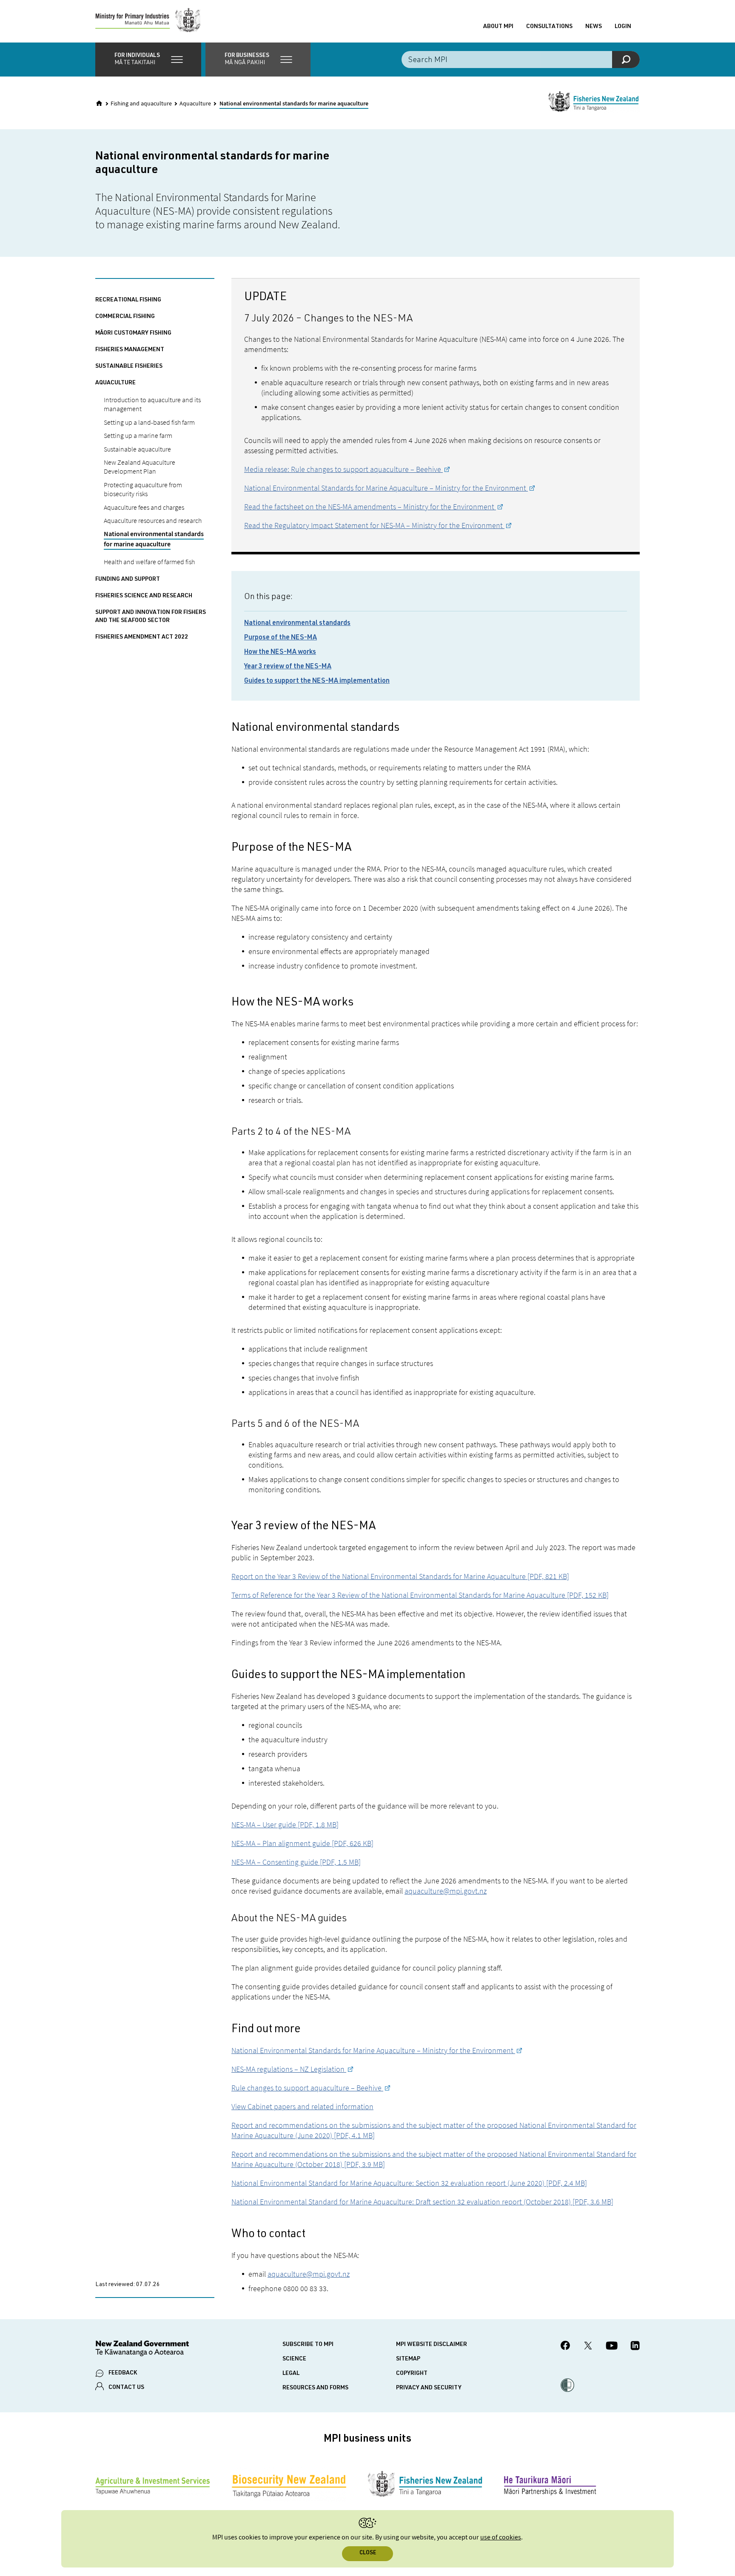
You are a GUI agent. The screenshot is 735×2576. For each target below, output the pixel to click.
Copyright (412, 2374)
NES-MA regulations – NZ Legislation (289, 2069)
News (594, 27)
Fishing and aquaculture (141, 104)
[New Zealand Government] (142, 2350)
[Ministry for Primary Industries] (148, 21)
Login (623, 27)
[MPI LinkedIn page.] (635, 2347)
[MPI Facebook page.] (565, 2347)
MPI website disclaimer (432, 2345)
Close (368, 2553)
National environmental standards (297, 624)
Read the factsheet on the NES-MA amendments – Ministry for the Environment (370, 507)
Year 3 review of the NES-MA (288, 667)
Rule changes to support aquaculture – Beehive (307, 2088)
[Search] (626, 60)
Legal (291, 2374)
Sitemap (408, 2359)
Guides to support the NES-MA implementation (317, 682)
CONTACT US (126, 2388)
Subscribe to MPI (308, 2345)
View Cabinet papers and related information (302, 2106)
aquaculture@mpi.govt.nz (446, 1891)
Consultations (549, 27)
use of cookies (501, 2538)
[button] (148, 60)
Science (294, 2359)
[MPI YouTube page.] (612, 2347)
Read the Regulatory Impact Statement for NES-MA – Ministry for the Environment (374, 525)
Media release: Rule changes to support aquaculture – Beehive (343, 469)
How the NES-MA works (280, 653)
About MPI (498, 27)
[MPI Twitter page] (588, 2347)
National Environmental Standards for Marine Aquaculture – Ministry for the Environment (386, 488)
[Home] (99, 103)
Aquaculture (195, 104)
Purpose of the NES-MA (281, 638)
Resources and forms (315, 2388)
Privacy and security (429, 2388)
